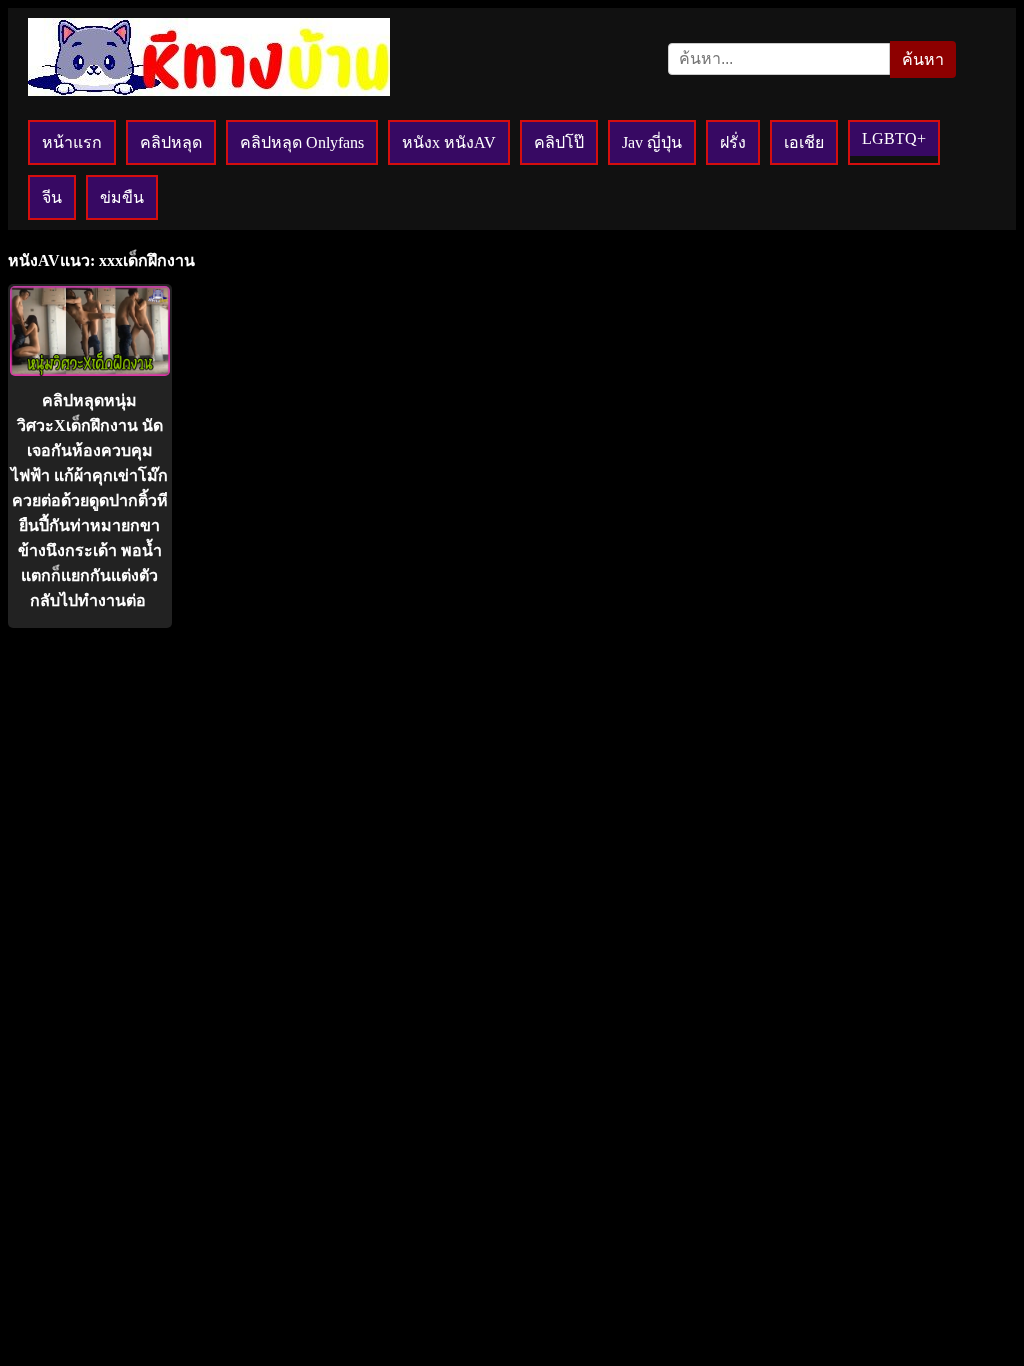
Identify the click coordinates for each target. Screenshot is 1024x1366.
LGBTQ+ (894, 138)
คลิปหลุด (171, 142)
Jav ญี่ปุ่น (652, 142)
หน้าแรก (72, 142)
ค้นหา (923, 59)
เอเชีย (804, 142)
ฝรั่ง (733, 142)
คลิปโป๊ (559, 142)
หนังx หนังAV (449, 142)
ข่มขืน (122, 197)
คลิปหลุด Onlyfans (302, 142)
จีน (52, 197)
